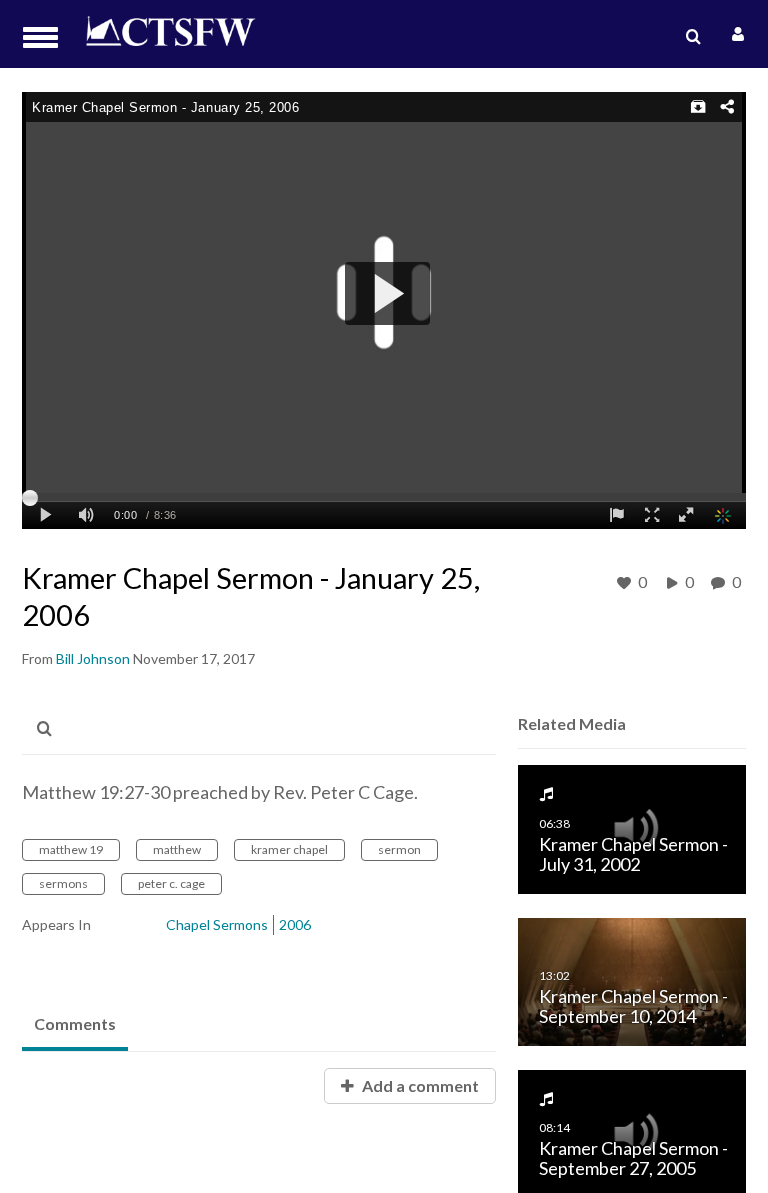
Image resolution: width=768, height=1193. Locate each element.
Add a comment (419, 1085)
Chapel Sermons (217, 924)
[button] (46, 37)
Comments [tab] (75, 1023)
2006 (295, 924)
